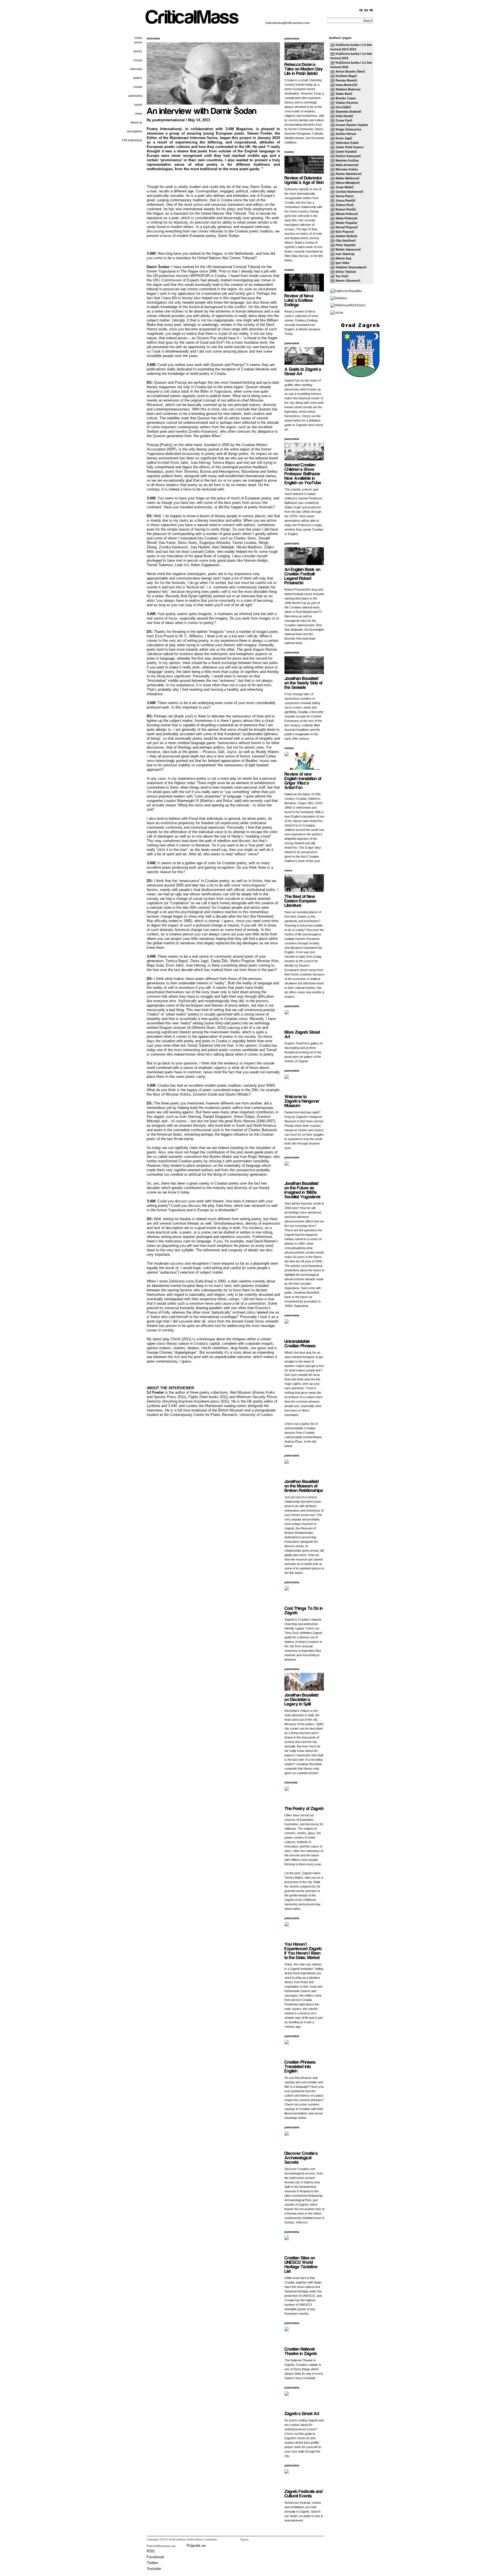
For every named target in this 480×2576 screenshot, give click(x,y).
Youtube (154, 2568)
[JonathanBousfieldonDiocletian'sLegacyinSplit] (302, 1699)
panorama (135, 96)
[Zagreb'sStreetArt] (302, 2413)
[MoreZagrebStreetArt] (303, 1034)
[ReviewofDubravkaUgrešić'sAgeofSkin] (304, 180)
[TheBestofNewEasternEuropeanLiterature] (301, 901)
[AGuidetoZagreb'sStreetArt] (303, 371)
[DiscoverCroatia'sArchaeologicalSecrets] (302, 2157)
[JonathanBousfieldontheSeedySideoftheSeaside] (304, 683)
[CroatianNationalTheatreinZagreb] (301, 2351)
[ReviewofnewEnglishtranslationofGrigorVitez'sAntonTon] (303, 780)
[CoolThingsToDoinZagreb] (304, 1610)
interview (136, 69)
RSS (151, 2551)
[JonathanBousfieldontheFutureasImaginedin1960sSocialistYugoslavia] (302, 1190)
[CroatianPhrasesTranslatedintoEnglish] (301, 2066)
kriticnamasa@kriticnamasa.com (288, 23)
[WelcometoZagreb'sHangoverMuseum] (302, 1101)
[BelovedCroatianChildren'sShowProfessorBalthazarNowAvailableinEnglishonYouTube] (303, 473)
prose (138, 42)
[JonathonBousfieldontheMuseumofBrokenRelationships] (304, 1486)
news (139, 113)
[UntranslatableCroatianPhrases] (300, 1343)
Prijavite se (196, 2545)
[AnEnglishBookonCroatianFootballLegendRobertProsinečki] (303, 576)
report (138, 105)
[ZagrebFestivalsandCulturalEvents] (304, 2493)
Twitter (152, 2563)
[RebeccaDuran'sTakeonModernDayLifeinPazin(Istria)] (304, 69)
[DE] (361, 10)
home (138, 38)
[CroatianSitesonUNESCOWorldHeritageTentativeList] (302, 2264)
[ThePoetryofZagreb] (304, 1808)
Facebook (155, 2557)
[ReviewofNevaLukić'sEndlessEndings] (299, 300)
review (138, 87)
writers (138, 78)
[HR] (371, 10)
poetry (138, 51)
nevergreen (134, 131)
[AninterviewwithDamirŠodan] (202, 110)
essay (138, 60)
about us (136, 122)
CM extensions (132, 140)
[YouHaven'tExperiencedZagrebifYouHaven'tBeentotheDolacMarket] (304, 1950)
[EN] (366, 10)
